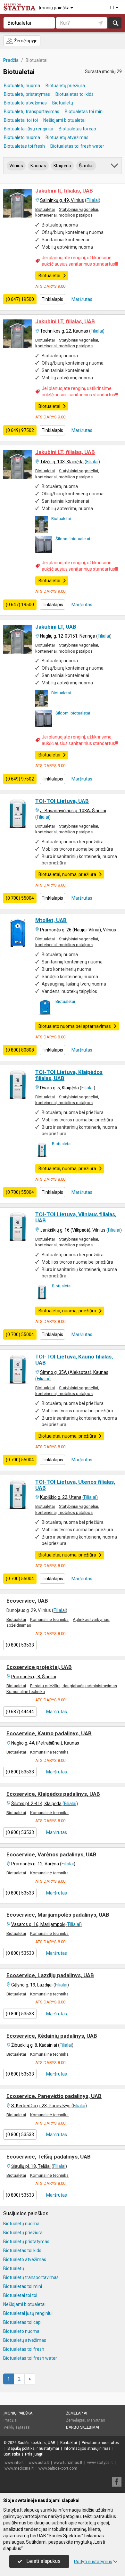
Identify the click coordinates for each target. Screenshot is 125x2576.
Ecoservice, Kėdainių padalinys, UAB (52, 2036)
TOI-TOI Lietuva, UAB (62, 801)
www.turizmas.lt (68, 2463)
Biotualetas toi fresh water (77, 146)
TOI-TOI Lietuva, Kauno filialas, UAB (74, 1360)
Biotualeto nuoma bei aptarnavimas (75, 1026)
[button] (115, 167)
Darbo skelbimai (83, 2427)
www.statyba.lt (100, 2463)
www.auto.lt (39, 2463)
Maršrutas (81, 299)
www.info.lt (14, 2463)
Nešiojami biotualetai (64, 120)
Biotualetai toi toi (21, 120)
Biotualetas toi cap (77, 129)
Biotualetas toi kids (75, 94)
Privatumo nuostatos (100, 2443)
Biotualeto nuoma (22, 137)
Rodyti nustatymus (93, 2562)
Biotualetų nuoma (22, 86)
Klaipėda (62, 166)
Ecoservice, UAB (27, 1601)
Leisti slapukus (43, 2561)
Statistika (12, 2454)
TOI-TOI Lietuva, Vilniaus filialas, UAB (76, 1217)
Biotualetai (45, 209)
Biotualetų (63, 103)
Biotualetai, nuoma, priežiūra (67, 874)
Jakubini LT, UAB (56, 627)
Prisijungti (34, 2454)
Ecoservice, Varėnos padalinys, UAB (51, 1854)
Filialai (93, 200)
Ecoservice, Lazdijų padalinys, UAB (50, 1975)
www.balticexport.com (58, 2468)
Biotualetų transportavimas (32, 111)
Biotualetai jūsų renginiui (29, 129)
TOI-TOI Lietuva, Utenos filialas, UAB (75, 1485)
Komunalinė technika (49, 1619)
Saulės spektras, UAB (37, 2443)
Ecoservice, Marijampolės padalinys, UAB (58, 1915)
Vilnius (16, 166)
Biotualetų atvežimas (67, 137)
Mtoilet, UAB (51, 920)
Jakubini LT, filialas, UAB (65, 321)
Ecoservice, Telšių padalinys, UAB (49, 2157)
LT (113, 8)
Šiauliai (86, 166)
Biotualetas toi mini (84, 111)
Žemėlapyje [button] (25, 41)
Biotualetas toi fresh (24, 146)
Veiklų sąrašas (17, 2427)
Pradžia (10, 2420)
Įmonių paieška (55, 8)
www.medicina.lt (19, 2468)
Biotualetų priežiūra (65, 86)
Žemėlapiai (77, 2413)
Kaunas (38, 166)
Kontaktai (69, 2443)
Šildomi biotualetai (73, 539)
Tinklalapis (52, 299)
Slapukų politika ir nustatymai (33, 2448)
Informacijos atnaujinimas (87, 2448)
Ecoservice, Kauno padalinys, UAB (49, 1733)
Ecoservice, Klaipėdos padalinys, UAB (53, 1794)
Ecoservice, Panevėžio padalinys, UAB (54, 2096)
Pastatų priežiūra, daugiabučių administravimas (74, 1686)
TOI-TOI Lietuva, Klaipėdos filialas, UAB (69, 1075)
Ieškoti (115, 23)
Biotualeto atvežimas (25, 103)
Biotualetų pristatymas (27, 94)
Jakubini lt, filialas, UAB (64, 191)
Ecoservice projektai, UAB (39, 1667)
